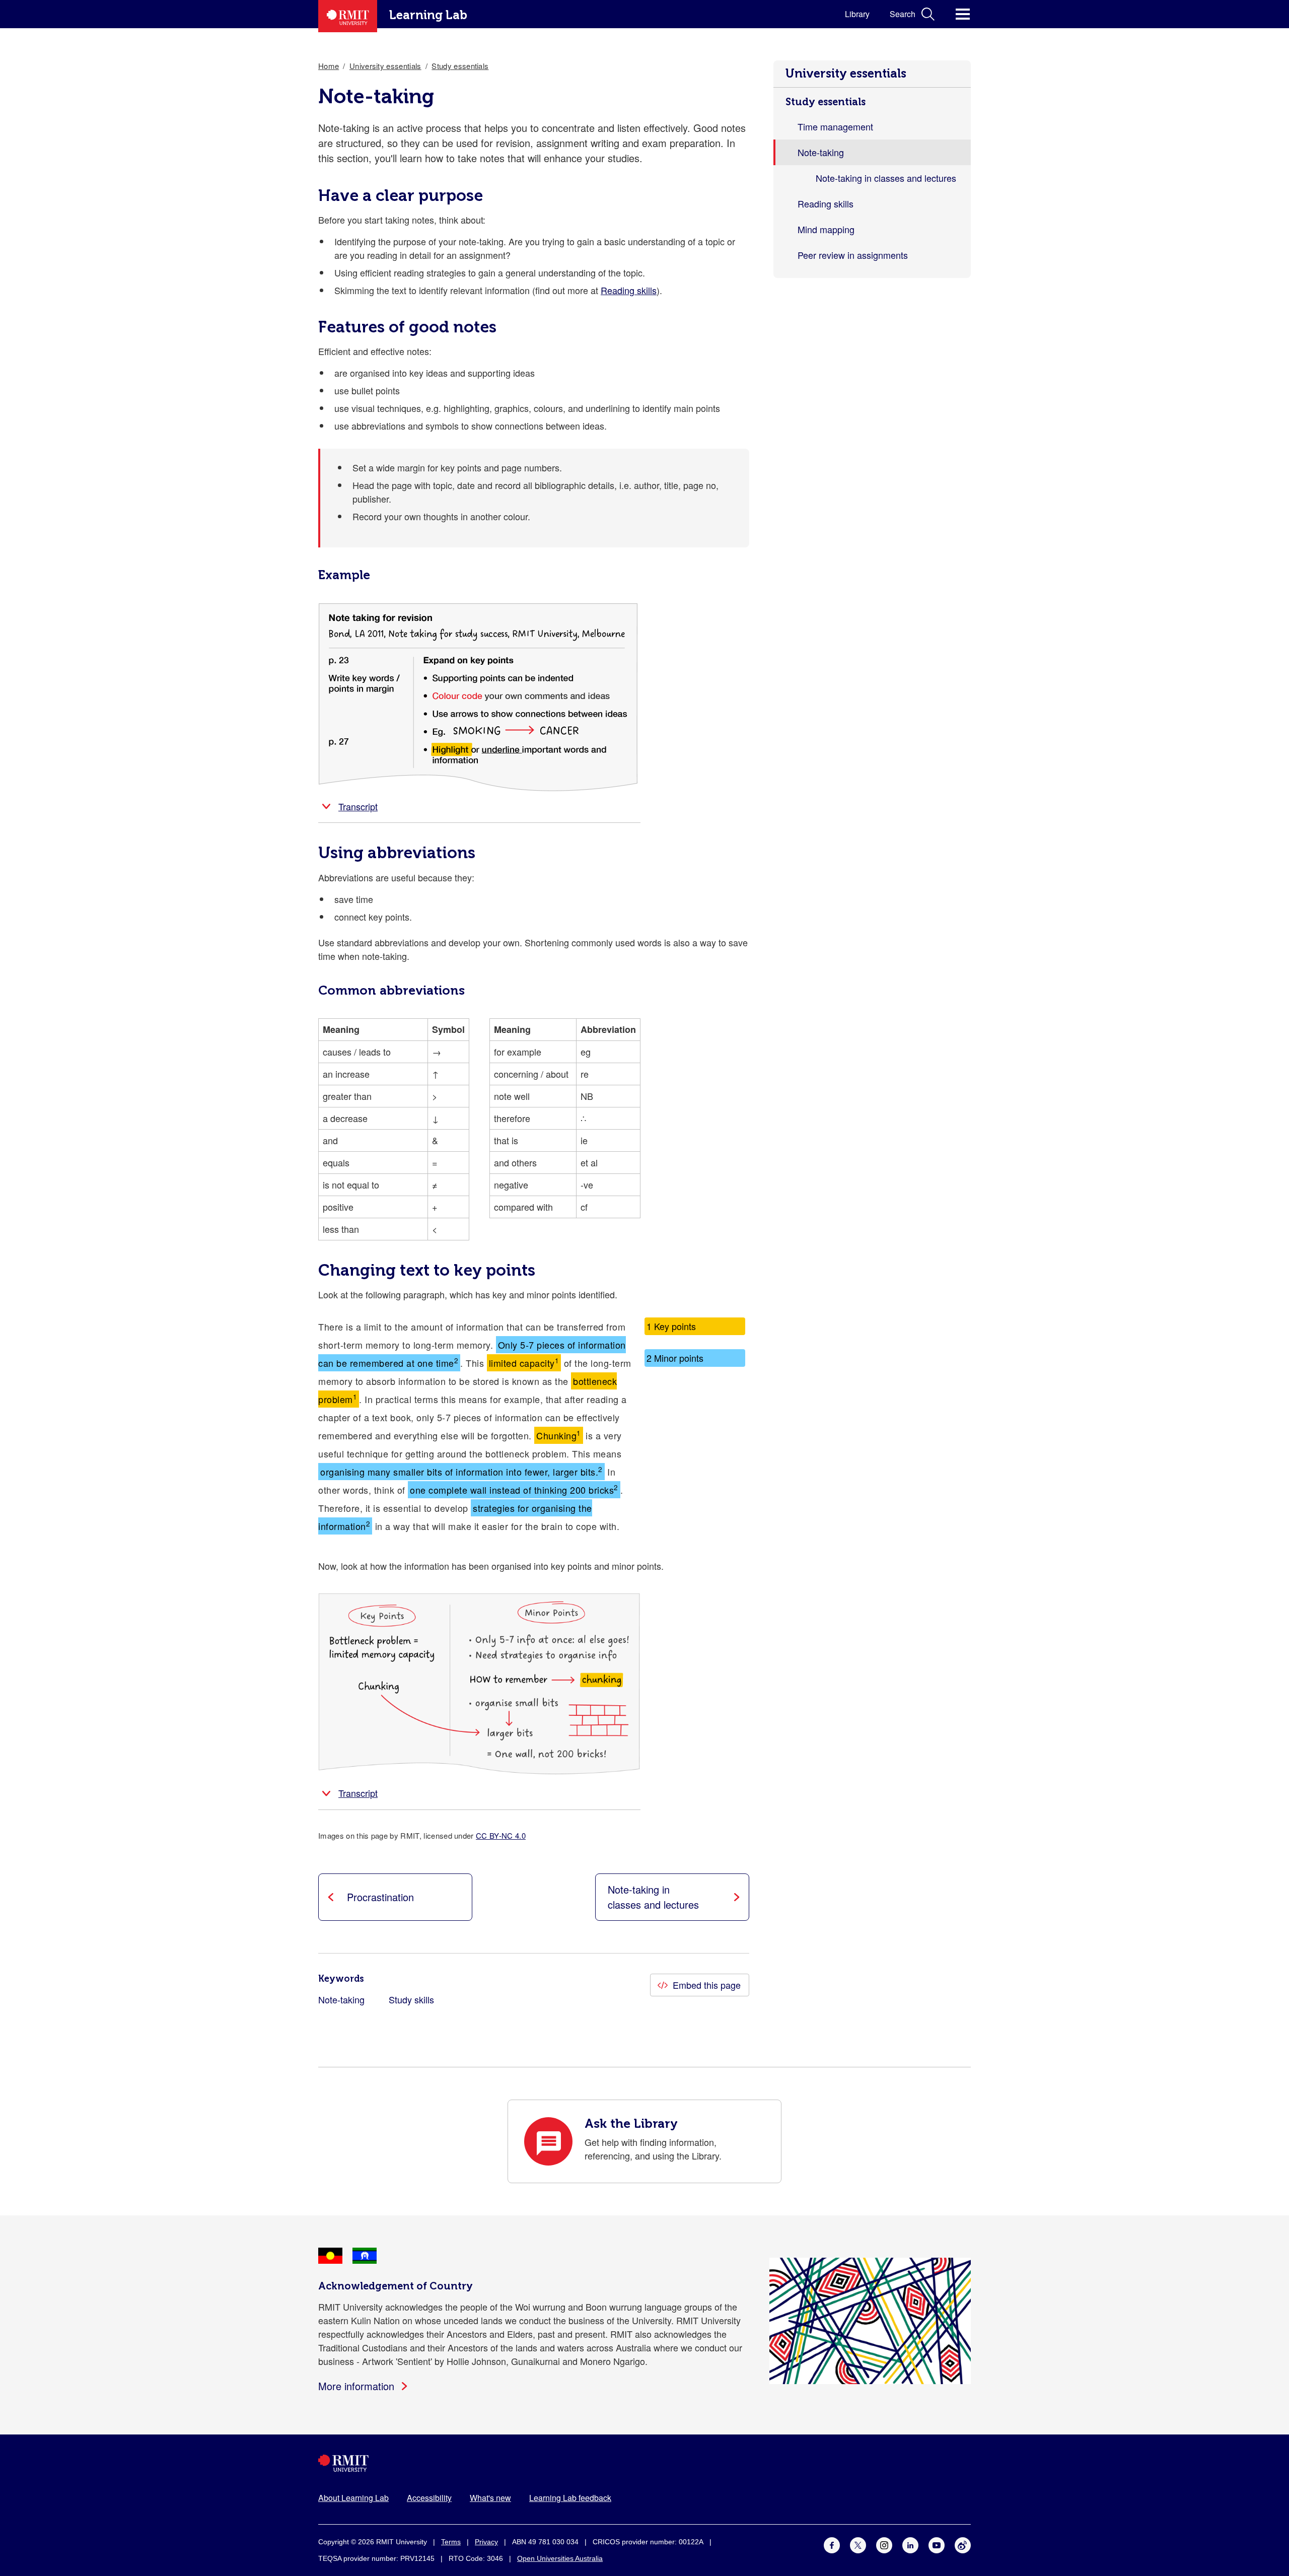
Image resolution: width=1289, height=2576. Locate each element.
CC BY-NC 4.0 (501, 1835)
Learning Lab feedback (570, 2498)
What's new (490, 2498)
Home (329, 66)
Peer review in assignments (853, 255)
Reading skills (826, 203)
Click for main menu (963, 14)
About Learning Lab (353, 2498)
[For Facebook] (832, 2543)
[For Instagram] (884, 2543)
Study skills (411, 1999)
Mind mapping (826, 229)
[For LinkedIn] (910, 2543)
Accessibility (429, 2498)
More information (356, 2386)
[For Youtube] (937, 2543)
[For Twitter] (858, 2543)
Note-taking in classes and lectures (886, 178)
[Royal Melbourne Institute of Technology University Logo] (644, 2463)
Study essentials (826, 102)
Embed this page (707, 1985)
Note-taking (341, 1999)
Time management (835, 126)
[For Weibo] (963, 2543)
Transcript (358, 806)
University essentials (846, 73)
